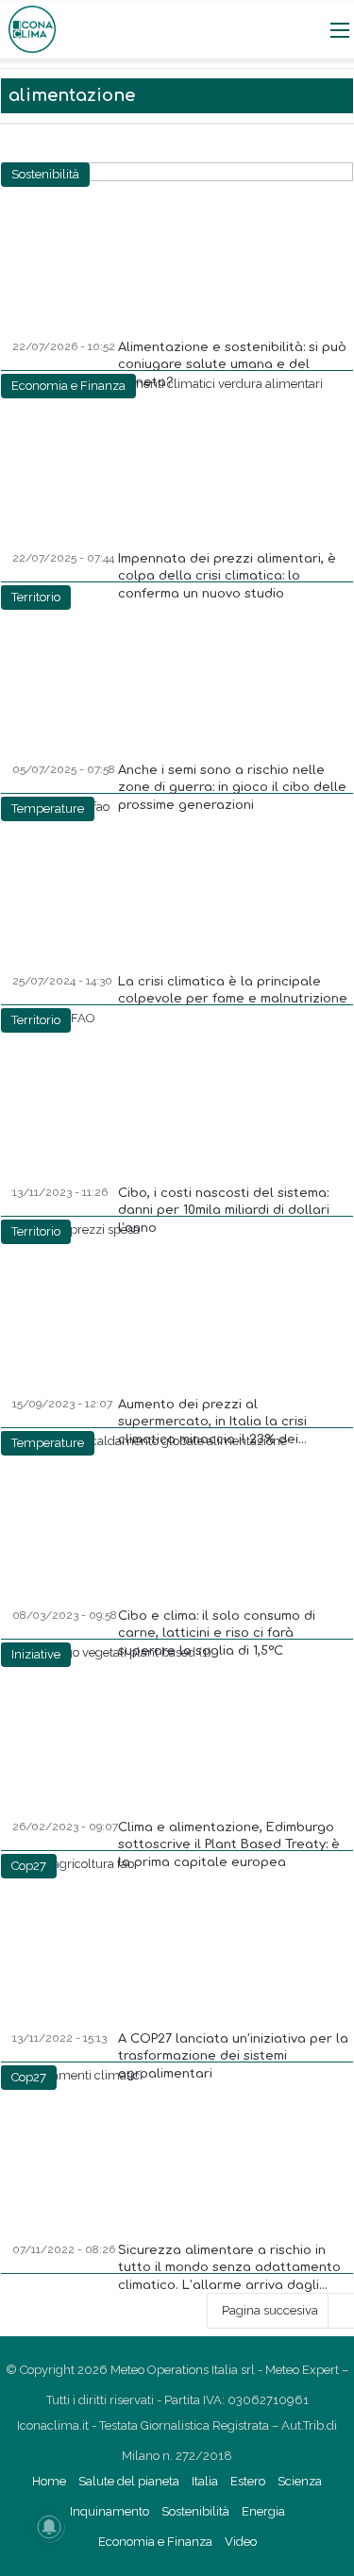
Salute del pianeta (129, 2481)
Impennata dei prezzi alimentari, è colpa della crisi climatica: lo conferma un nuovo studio (227, 576)
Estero (248, 2481)
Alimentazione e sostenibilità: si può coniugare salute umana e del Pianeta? (232, 364)
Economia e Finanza (155, 2542)
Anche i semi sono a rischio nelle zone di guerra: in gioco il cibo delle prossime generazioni (232, 787)
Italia (205, 2481)
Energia (263, 2511)
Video (241, 2542)
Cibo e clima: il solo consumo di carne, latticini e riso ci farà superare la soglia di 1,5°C (217, 1633)
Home (49, 2481)
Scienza (300, 2481)
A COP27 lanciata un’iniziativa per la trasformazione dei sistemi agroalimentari (233, 2056)
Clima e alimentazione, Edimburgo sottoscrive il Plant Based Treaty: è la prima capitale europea (229, 1844)
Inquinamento (110, 2511)
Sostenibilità (195, 2511)
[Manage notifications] (49, 2527)
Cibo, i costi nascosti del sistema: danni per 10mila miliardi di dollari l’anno (224, 1210)
